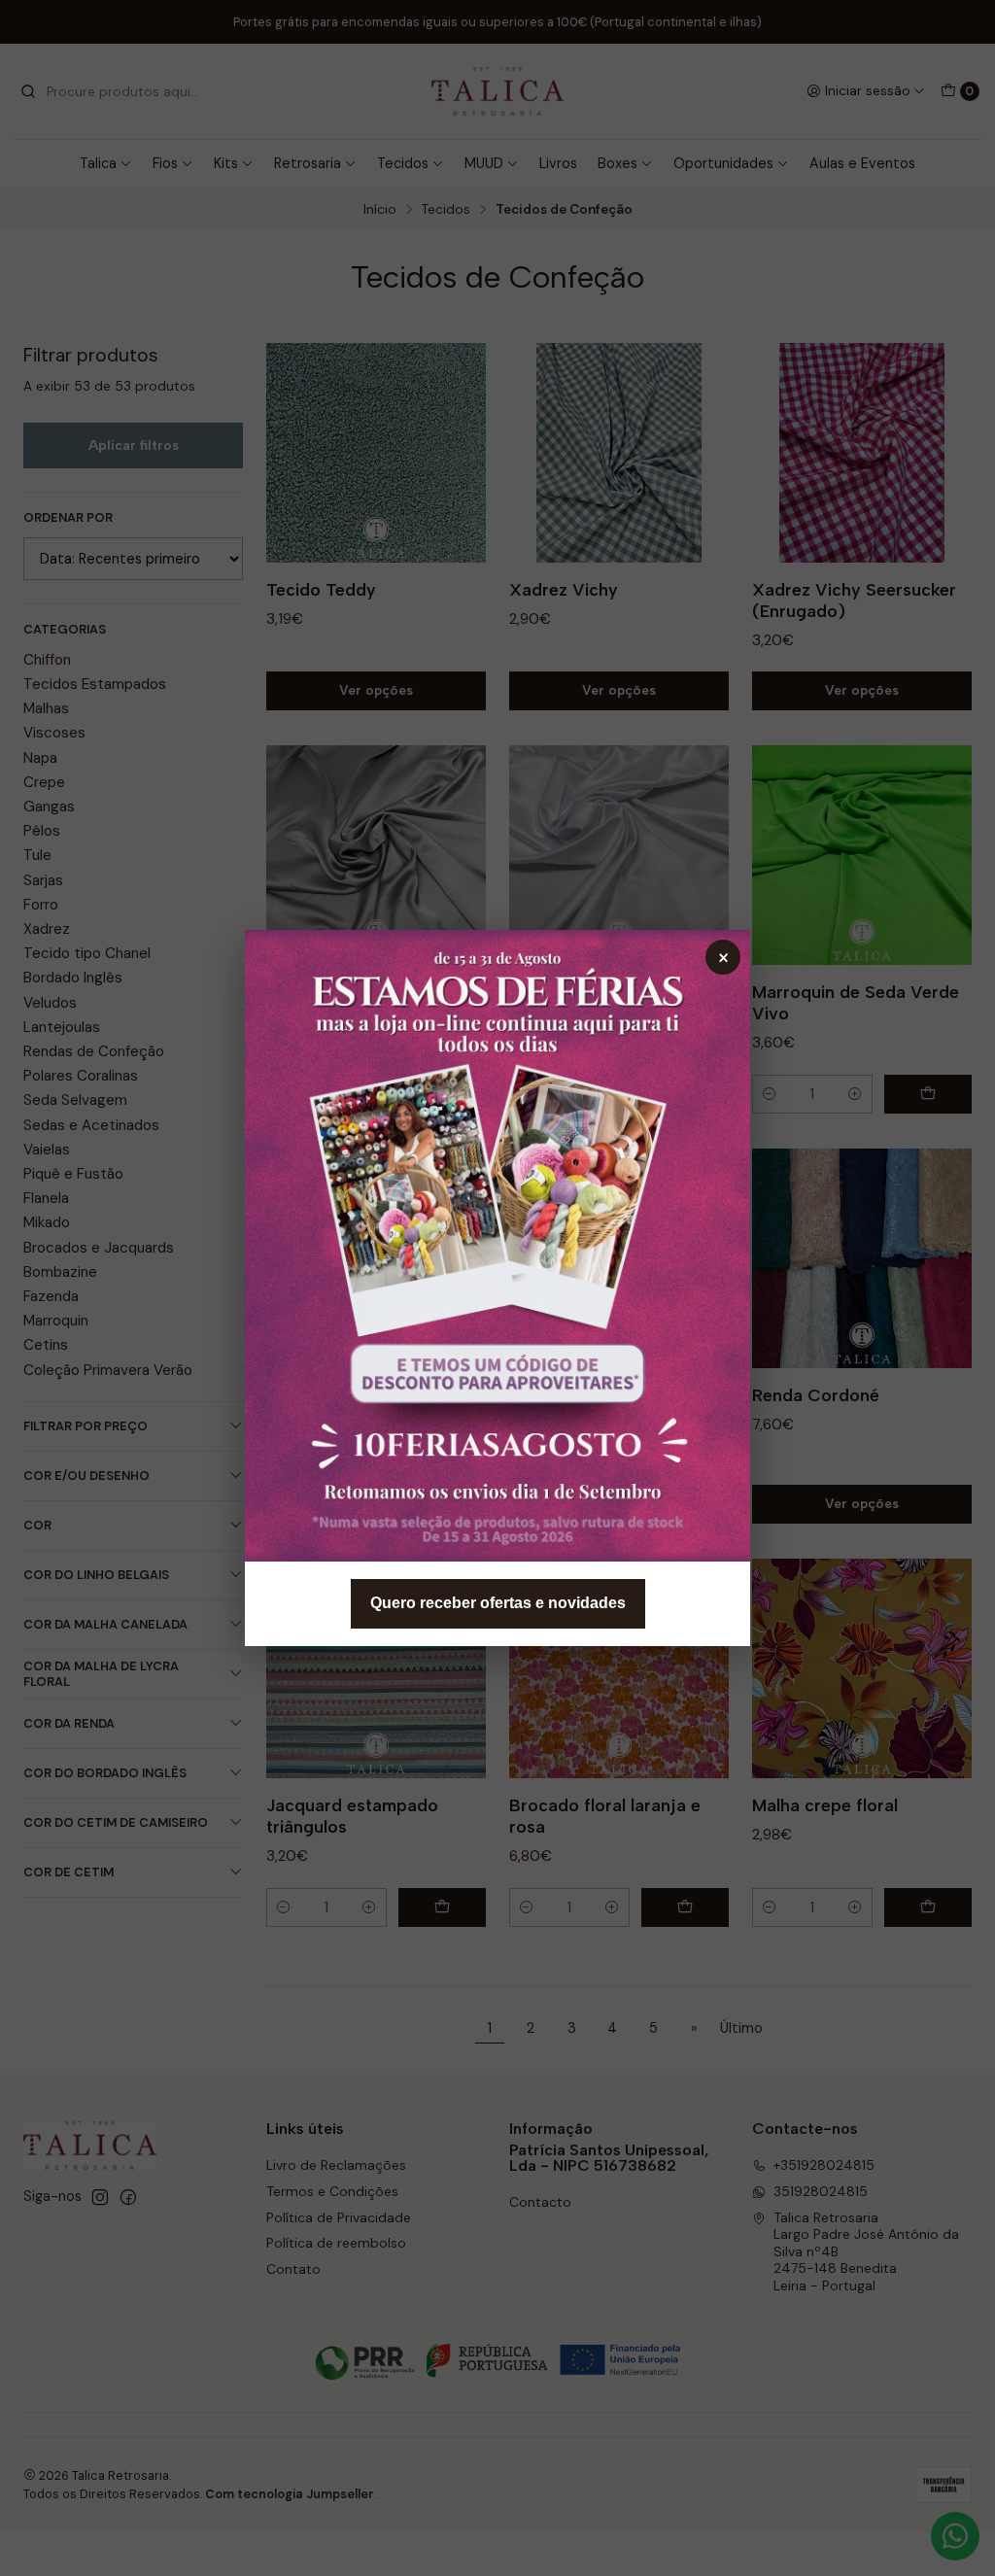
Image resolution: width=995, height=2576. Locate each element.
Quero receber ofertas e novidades (498, 1603)
